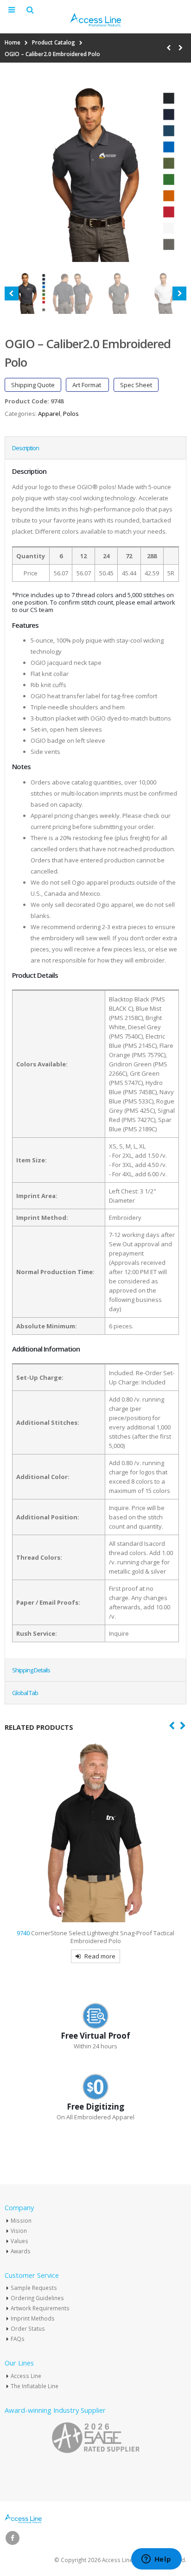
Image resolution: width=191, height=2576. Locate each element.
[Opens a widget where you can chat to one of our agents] (156, 2560)
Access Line (26, 2376)
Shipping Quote (33, 385)
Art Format (87, 385)
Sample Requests (34, 2288)
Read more (100, 1956)
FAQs (18, 2339)
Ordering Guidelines (37, 2298)
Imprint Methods (33, 2318)
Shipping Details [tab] (31, 1670)
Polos (71, 414)
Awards (21, 2251)
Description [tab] (25, 448)
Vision (19, 2231)
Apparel (49, 414)
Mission (21, 2220)
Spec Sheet (136, 385)
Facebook (13, 2538)
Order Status (28, 2328)
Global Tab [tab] (25, 1693)
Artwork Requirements (40, 2308)
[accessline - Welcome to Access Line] (95, 20)
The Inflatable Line (35, 2386)
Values (19, 2241)
